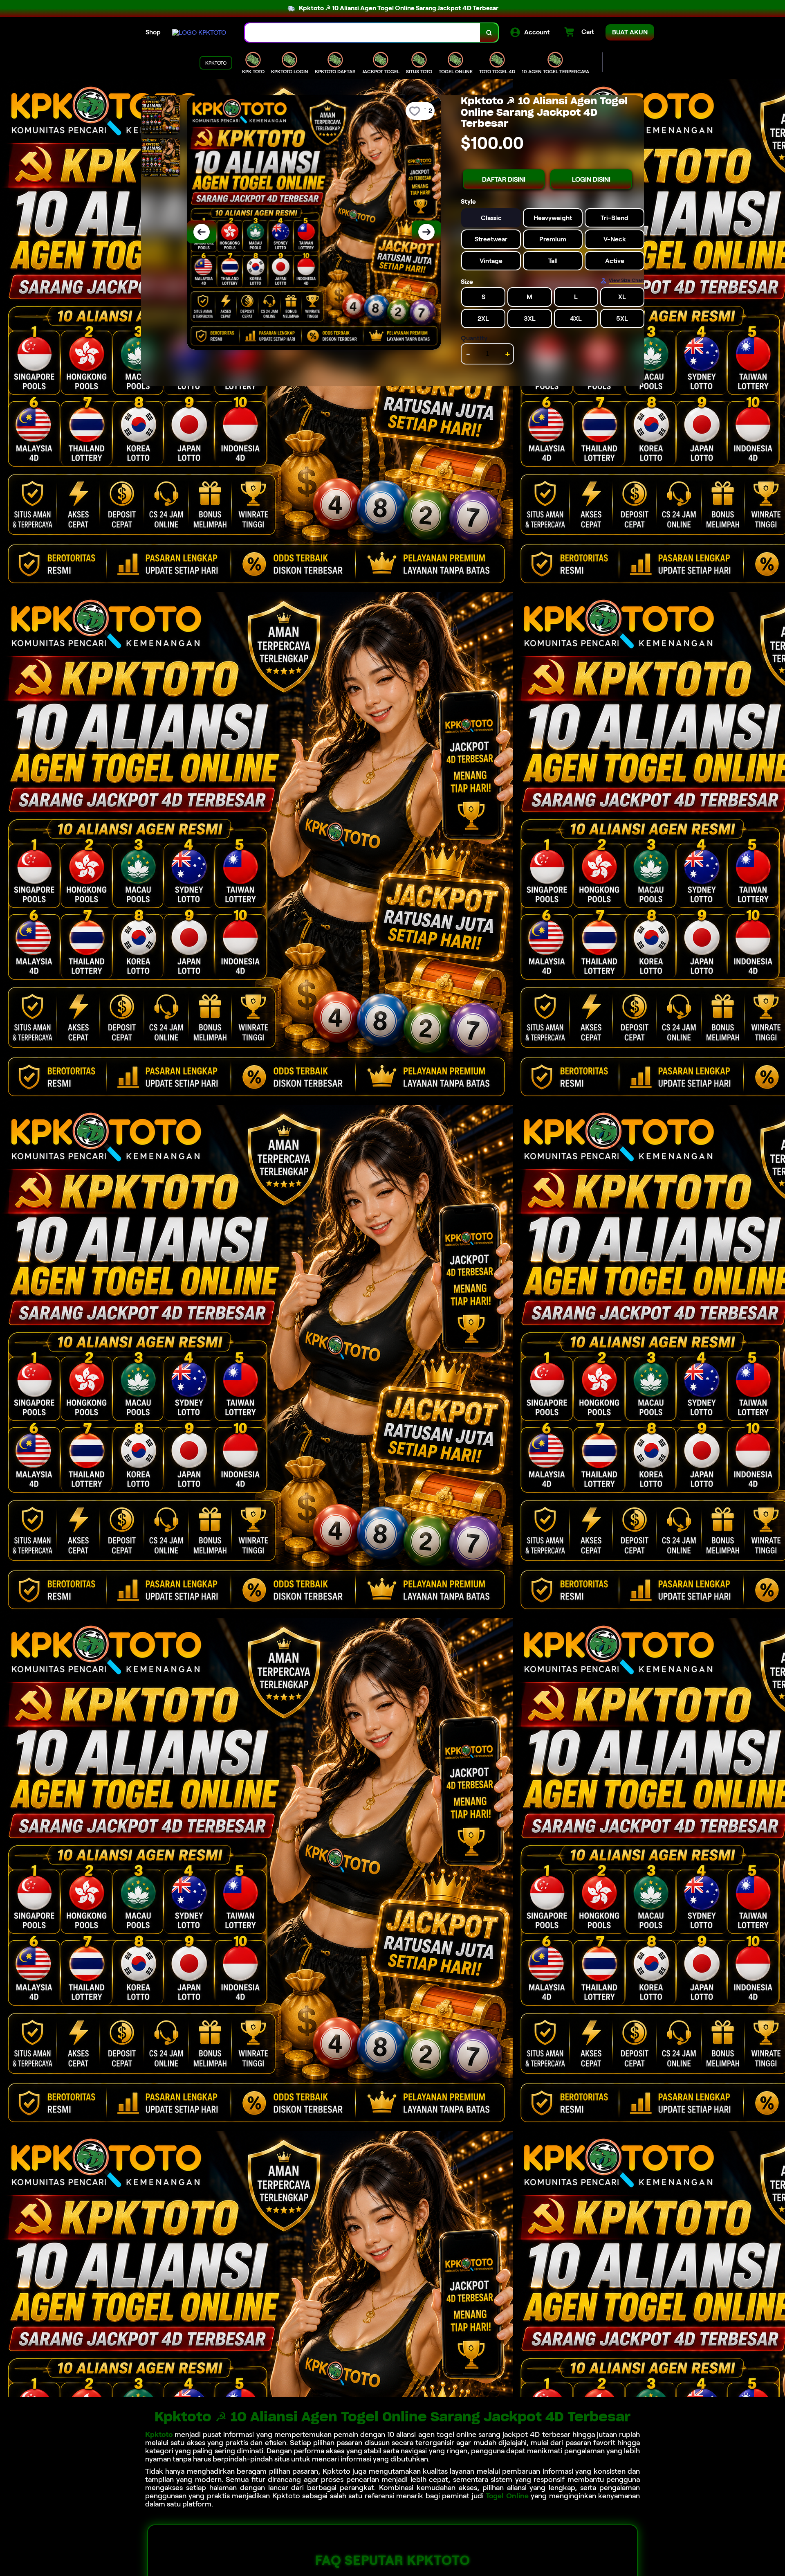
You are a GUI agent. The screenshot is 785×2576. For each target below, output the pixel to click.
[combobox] (363, 33)
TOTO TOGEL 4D (497, 71)
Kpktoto (159, 2434)
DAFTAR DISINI (504, 179)
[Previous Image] (202, 232)
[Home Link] (199, 33)
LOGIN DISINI (591, 179)
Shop (153, 32)
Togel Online (507, 2496)
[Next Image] (426, 232)
